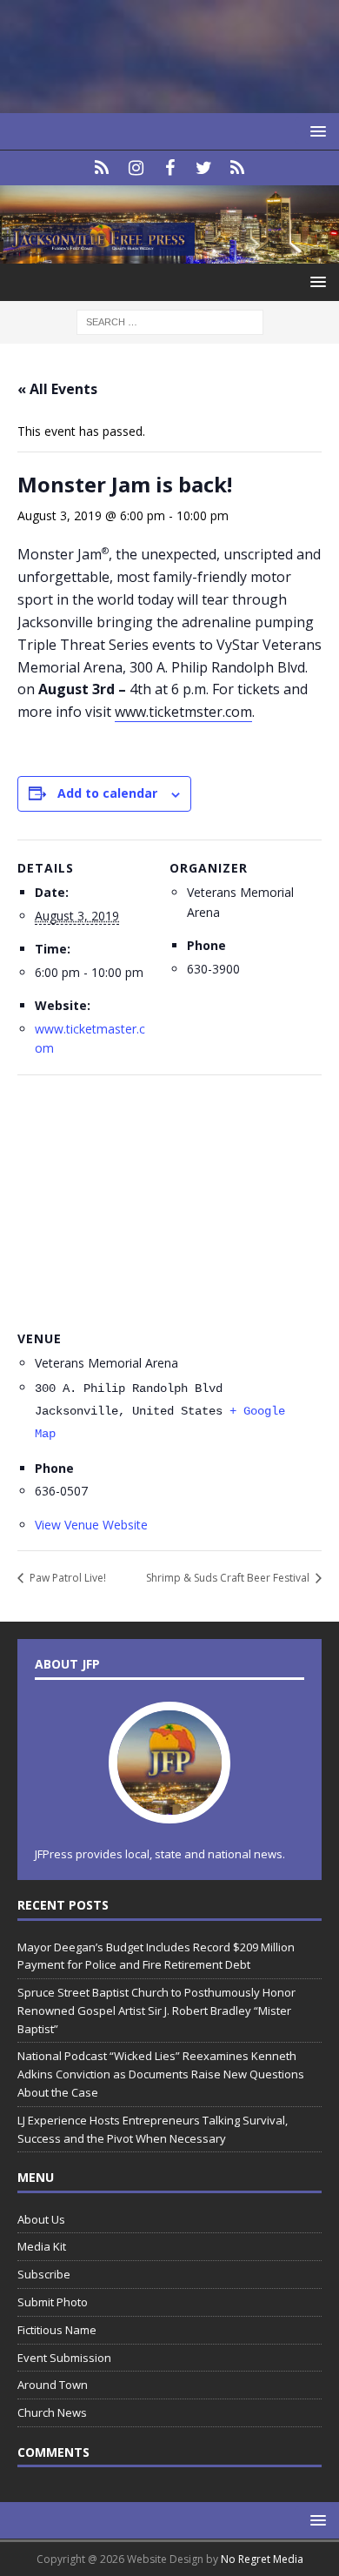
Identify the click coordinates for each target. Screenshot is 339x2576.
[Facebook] (170, 168)
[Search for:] (170, 321)
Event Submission (64, 2358)
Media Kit (42, 2246)
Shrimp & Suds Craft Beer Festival (229, 1578)
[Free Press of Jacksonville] (169, 254)
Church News (52, 2412)
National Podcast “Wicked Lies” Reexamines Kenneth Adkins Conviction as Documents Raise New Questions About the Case (161, 2074)
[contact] (102, 168)
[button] (315, 131)
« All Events (57, 389)
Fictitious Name (57, 2330)
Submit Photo (53, 2302)
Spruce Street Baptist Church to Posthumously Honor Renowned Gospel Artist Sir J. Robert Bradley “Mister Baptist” (156, 2011)
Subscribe (44, 2274)
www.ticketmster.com (183, 712)
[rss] (238, 168)
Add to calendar (107, 793)
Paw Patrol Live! (66, 1578)
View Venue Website (91, 1525)
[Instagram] (136, 168)
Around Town (53, 2385)
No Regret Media (262, 2559)
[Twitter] (204, 168)
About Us (41, 2219)
